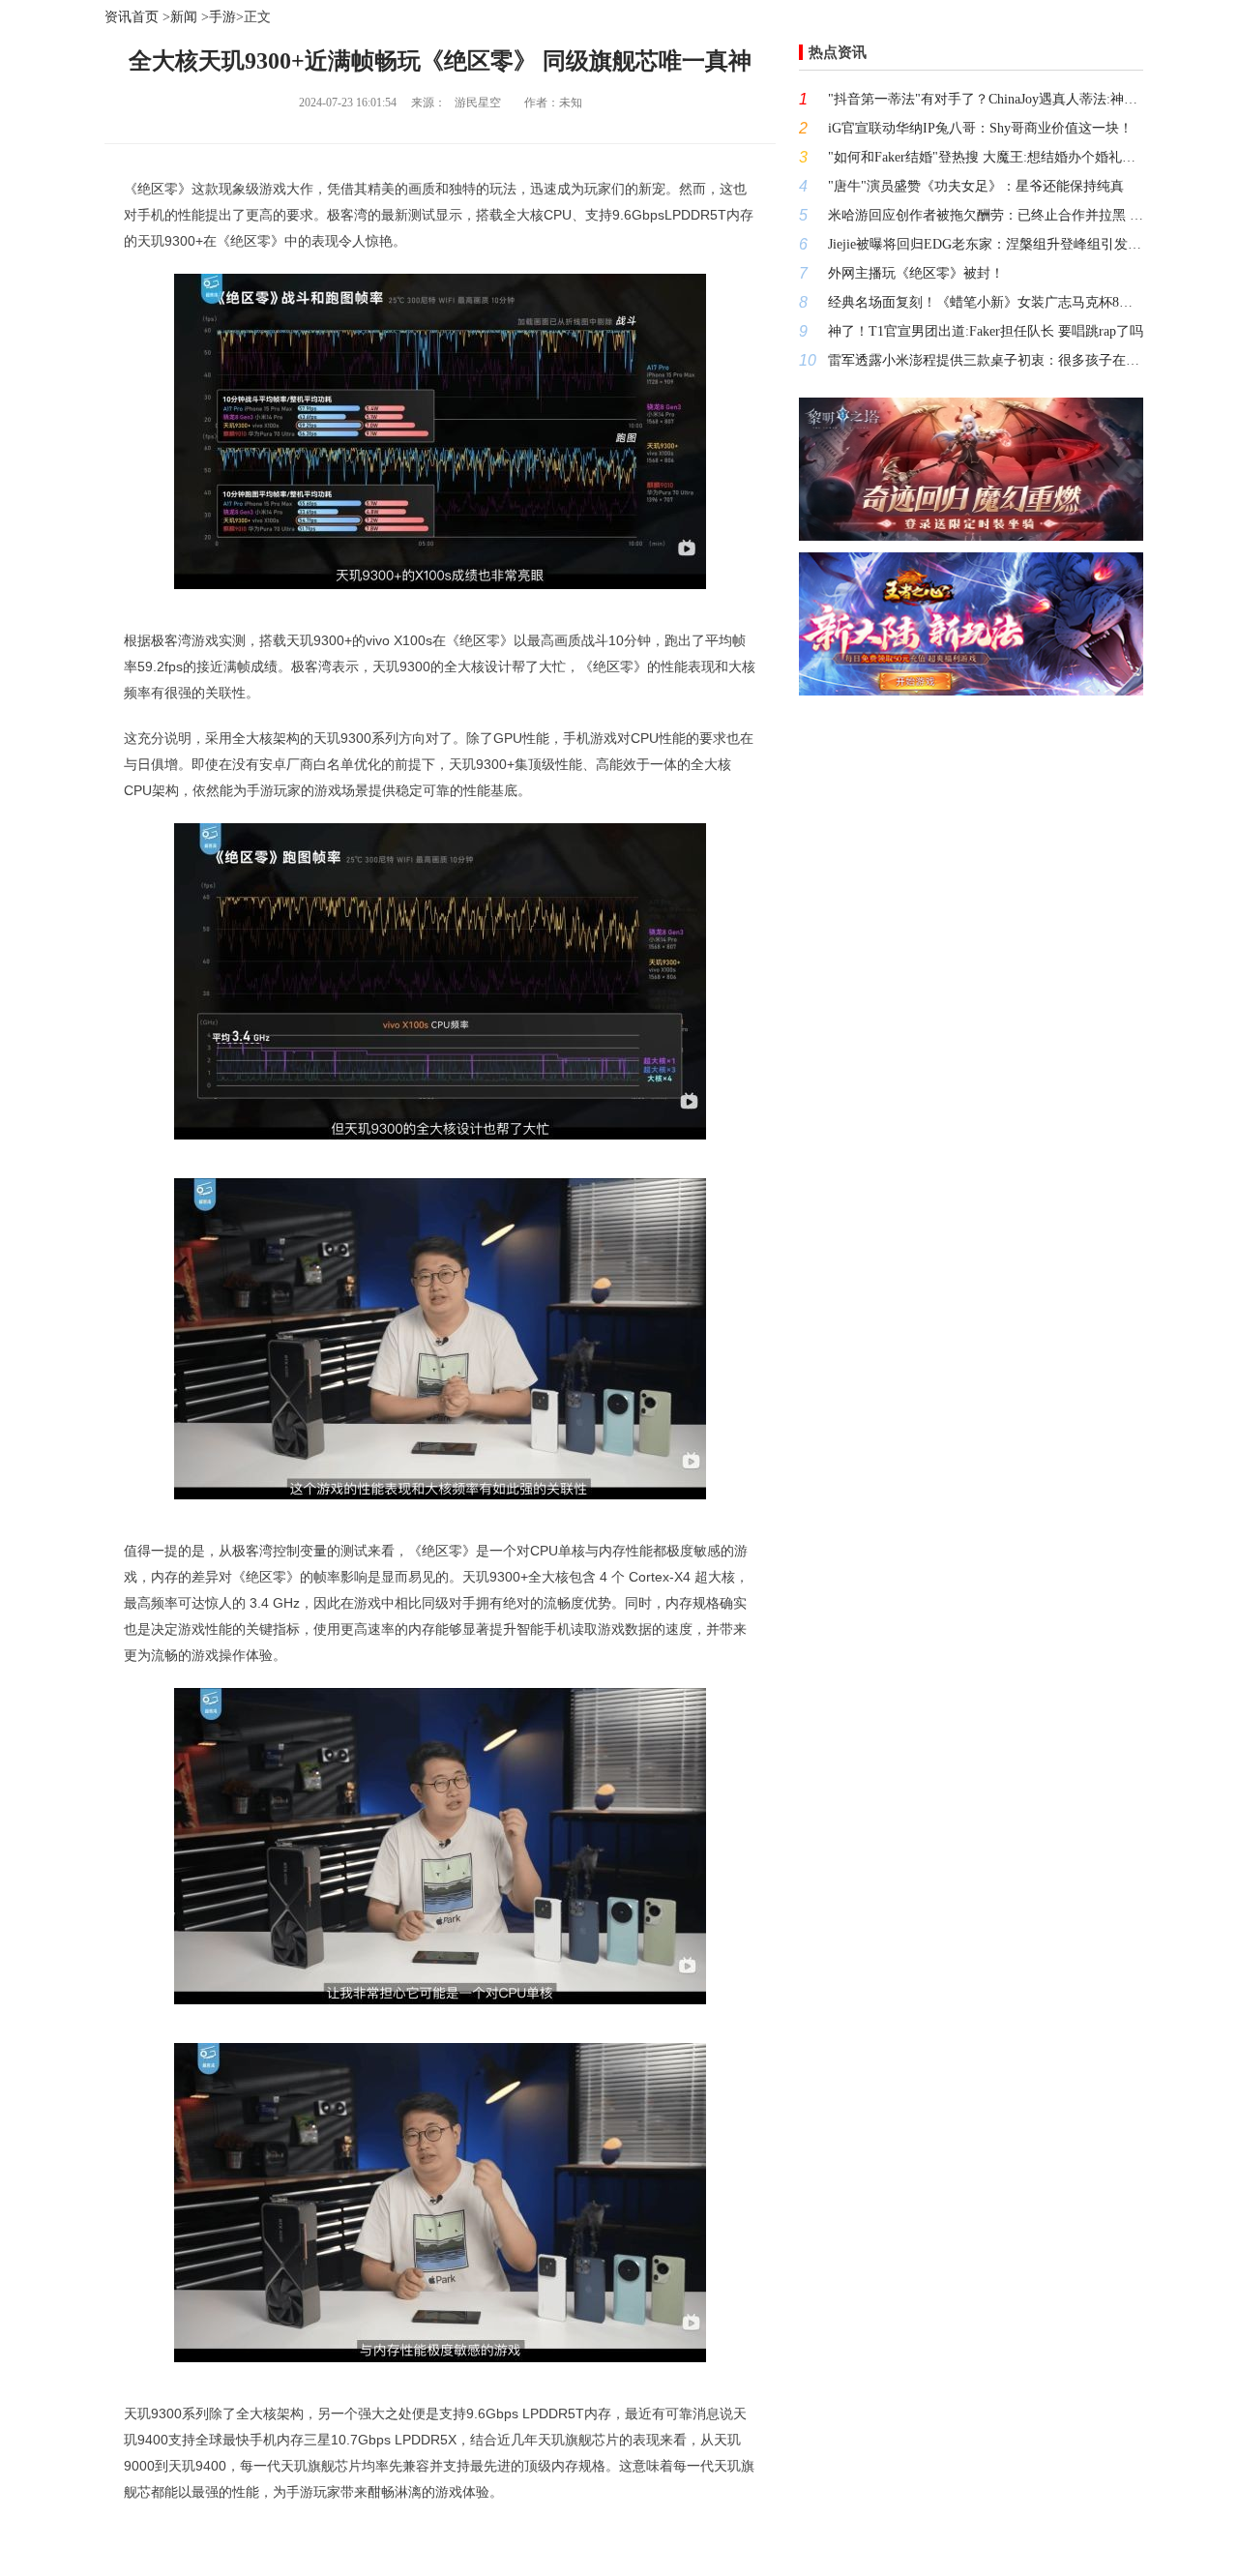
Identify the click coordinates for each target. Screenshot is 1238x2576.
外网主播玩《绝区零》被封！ (916, 273)
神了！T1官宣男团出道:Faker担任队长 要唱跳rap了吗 (986, 331)
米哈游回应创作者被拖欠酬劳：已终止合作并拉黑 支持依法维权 (986, 215)
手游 (222, 17)
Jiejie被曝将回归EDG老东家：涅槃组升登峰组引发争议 (986, 244)
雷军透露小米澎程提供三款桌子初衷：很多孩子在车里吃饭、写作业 (986, 360)
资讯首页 (132, 17)
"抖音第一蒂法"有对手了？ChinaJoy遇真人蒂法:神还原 (986, 99)
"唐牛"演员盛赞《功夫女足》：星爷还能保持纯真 (976, 186)
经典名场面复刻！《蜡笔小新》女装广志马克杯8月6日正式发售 (986, 302)
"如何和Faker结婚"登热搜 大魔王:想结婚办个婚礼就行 (986, 157)
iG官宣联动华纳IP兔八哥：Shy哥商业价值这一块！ (980, 128)
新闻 (184, 17)
